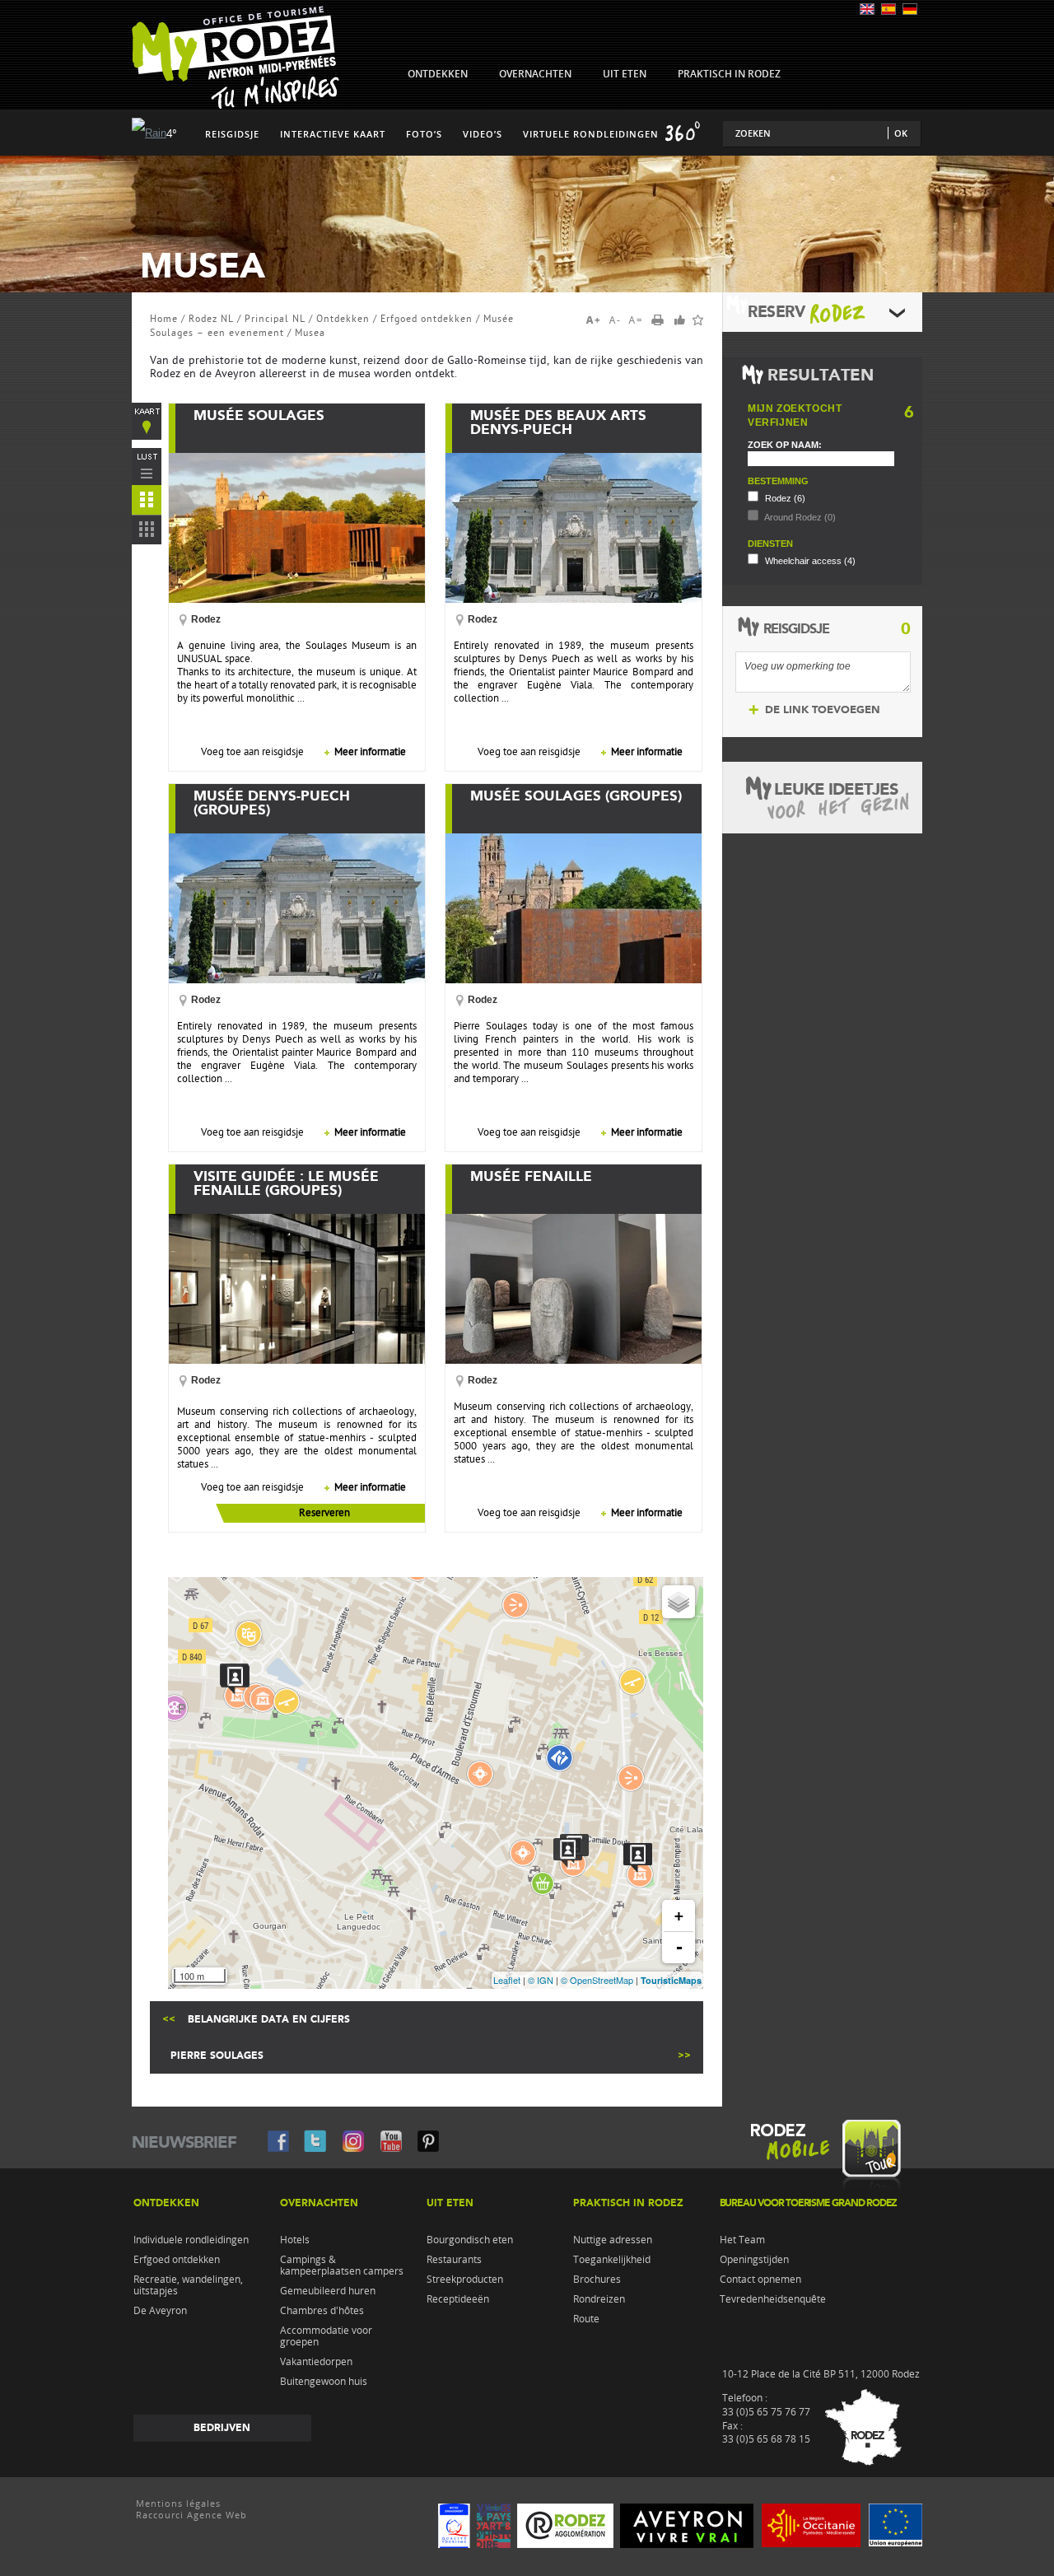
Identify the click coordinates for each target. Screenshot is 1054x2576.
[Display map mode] (147, 421)
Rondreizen (599, 2299)
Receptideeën (458, 2299)
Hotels (295, 2240)
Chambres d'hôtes (322, 2311)
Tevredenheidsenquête (773, 2299)
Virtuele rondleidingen (591, 134)
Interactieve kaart (333, 134)
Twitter (315, 2140)
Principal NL (275, 319)
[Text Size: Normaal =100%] (636, 320)
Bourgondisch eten (470, 2240)
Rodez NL (211, 319)
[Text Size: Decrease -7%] (616, 320)
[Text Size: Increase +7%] (596, 320)
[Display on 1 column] (147, 467)
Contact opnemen (760, 2280)
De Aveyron (160, 2311)
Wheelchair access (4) (809, 561)
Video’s (483, 134)
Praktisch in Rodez (628, 2203)
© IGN (541, 1980)
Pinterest (427, 2140)
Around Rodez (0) (799, 517)
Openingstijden (754, 2260)
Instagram (353, 2140)
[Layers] (679, 1602)
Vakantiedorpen (316, 2362)
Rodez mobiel (822, 2160)
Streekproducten (465, 2280)
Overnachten (319, 2203)
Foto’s (424, 134)
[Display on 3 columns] (147, 533)
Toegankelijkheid (612, 2260)
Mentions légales (178, 2504)
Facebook (277, 2140)
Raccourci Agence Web (191, 2515)
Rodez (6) (784, 498)
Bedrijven (222, 2428)
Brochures (597, 2280)
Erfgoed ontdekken (427, 319)
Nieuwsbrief (184, 2142)
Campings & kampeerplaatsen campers (342, 2266)
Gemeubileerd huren (328, 2291)
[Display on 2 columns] (147, 503)
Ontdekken (343, 319)
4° (172, 134)
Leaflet (507, 1980)
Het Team (742, 2240)
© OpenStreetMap (597, 1980)
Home (164, 319)
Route (586, 2319)
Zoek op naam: (785, 445)
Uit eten (450, 2203)
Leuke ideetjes (836, 789)
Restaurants (454, 2260)
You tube (391, 2140)
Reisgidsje (232, 134)
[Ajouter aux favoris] (698, 320)
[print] (663, 321)
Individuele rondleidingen (191, 2240)
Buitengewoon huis (324, 2382)
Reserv (776, 312)
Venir (860, 2430)
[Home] (236, 105)
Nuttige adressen (613, 2240)
